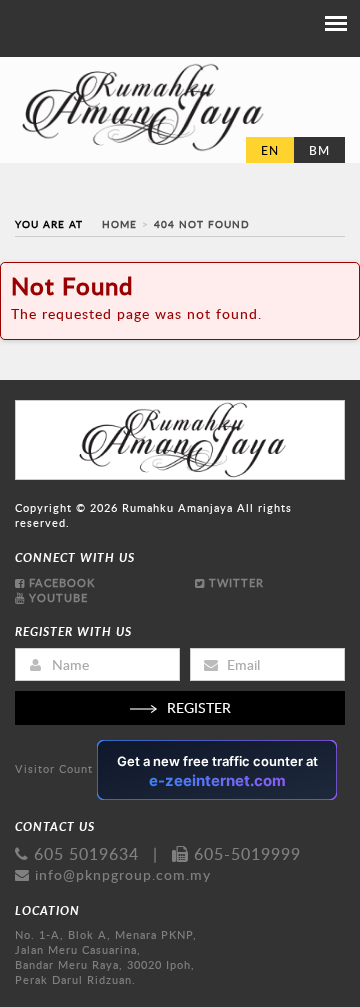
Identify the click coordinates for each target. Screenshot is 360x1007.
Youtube (56, 597)
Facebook (60, 582)
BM (319, 150)
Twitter (234, 582)
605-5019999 (245, 854)
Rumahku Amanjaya (177, 507)
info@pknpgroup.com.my (123, 874)
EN (270, 150)
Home (119, 224)
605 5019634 (84, 854)
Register (199, 707)
